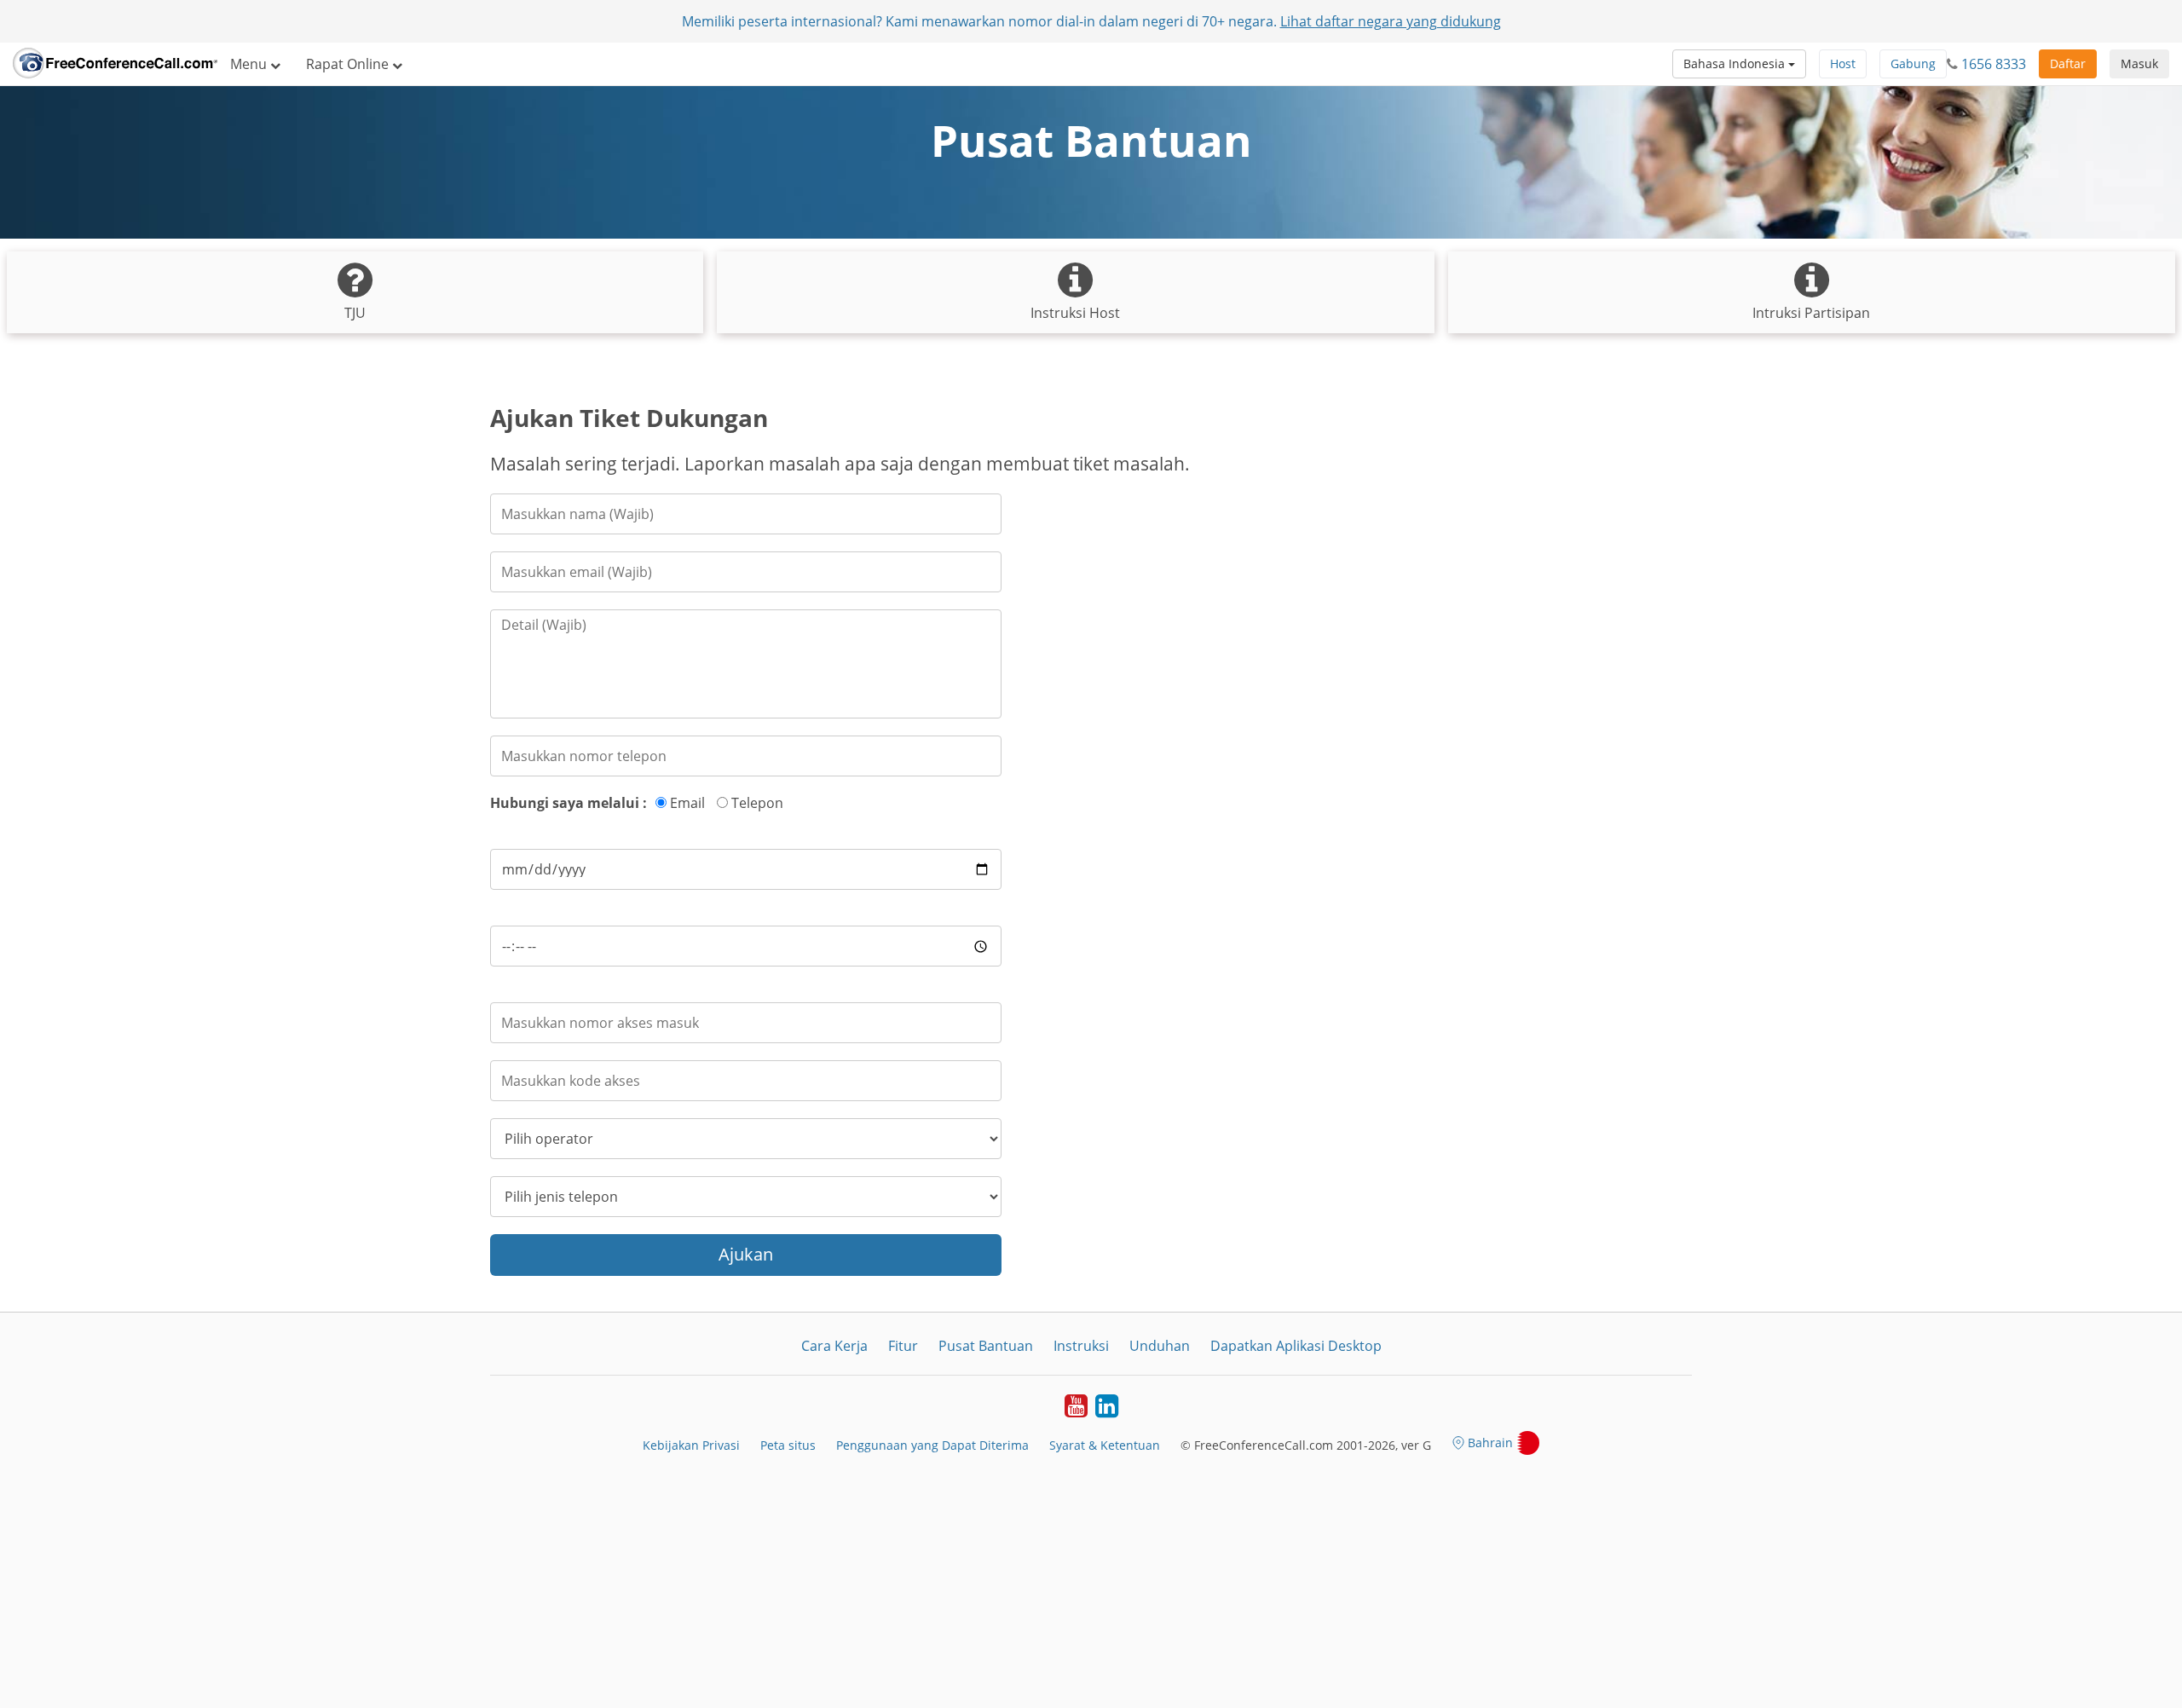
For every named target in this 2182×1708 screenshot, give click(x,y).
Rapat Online (349, 64)
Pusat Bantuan (986, 1346)
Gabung (1913, 63)
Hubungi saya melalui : (569, 803)
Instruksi (1081, 1346)
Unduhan (1160, 1346)
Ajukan (746, 1254)
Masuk (2139, 63)
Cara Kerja (834, 1346)
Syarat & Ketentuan (1105, 1445)
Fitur (903, 1346)
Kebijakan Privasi (691, 1445)
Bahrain (1490, 1443)
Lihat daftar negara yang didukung (1391, 21)
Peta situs (788, 1445)
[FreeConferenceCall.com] (115, 64)
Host (1843, 63)
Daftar (2068, 63)
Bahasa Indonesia (1736, 63)
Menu (250, 64)
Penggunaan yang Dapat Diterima (932, 1445)
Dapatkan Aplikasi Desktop (1296, 1346)
